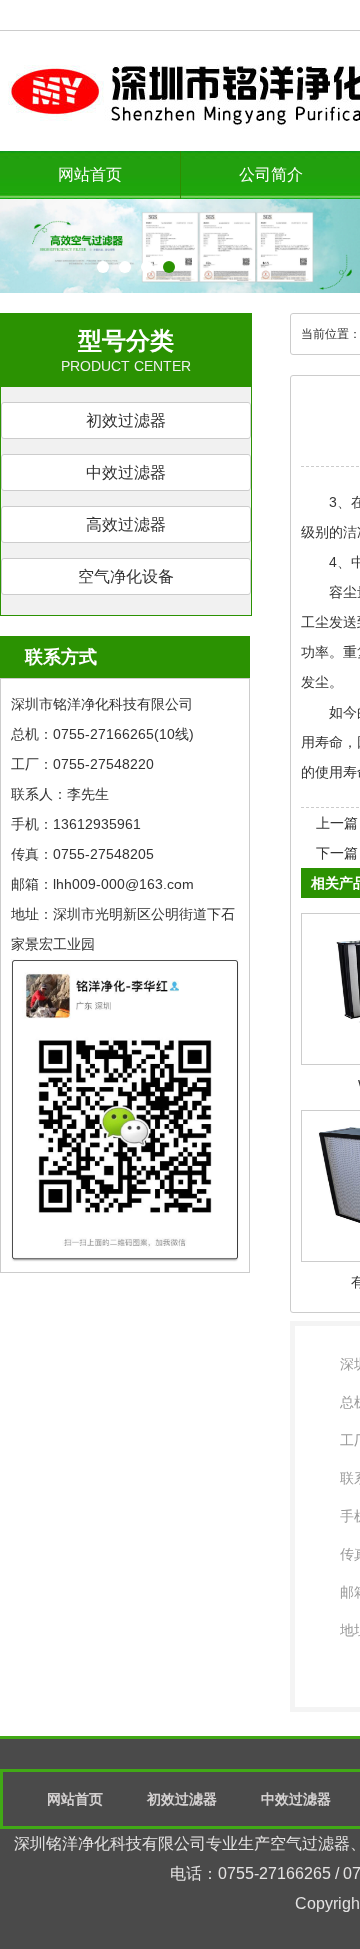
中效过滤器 (126, 472)
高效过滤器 (126, 524)
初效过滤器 (126, 420)
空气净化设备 (126, 576)
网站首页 (90, 174)
